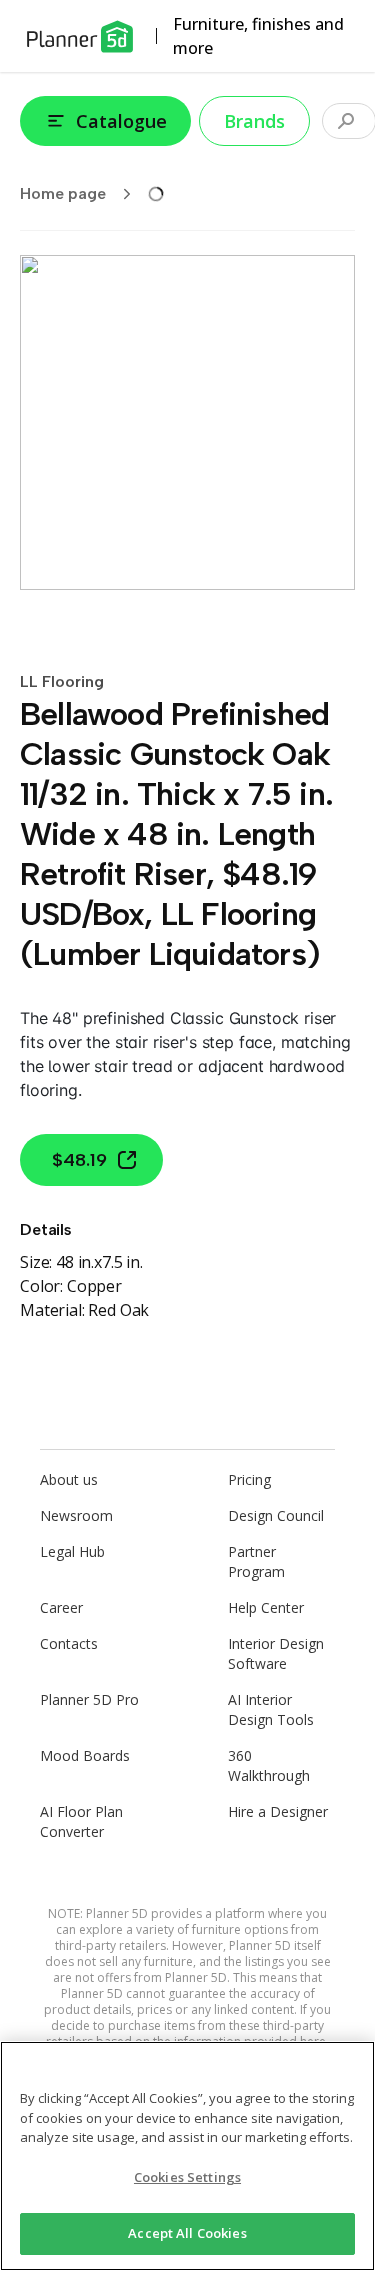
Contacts (69, 1643)
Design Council (276, 1515)
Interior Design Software (276, 1653)
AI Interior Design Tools (271, 1709)
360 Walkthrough (269, 1765)
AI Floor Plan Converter (81, 1821)
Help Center (266, 1607)
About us (69, 1479)
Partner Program (256, 1561)
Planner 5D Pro (89, 1699)
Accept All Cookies (187, 2233)
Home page (63, 193)
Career (61, 1607)
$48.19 (79, 1160)
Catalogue (121, 121)
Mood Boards (85, 1755)
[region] (187, 2156)
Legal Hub (72, 1551)
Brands (254, 121)
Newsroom (76, 1515)
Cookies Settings (187, 2177)
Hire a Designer (278, 1811)
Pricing (249, 1479)
